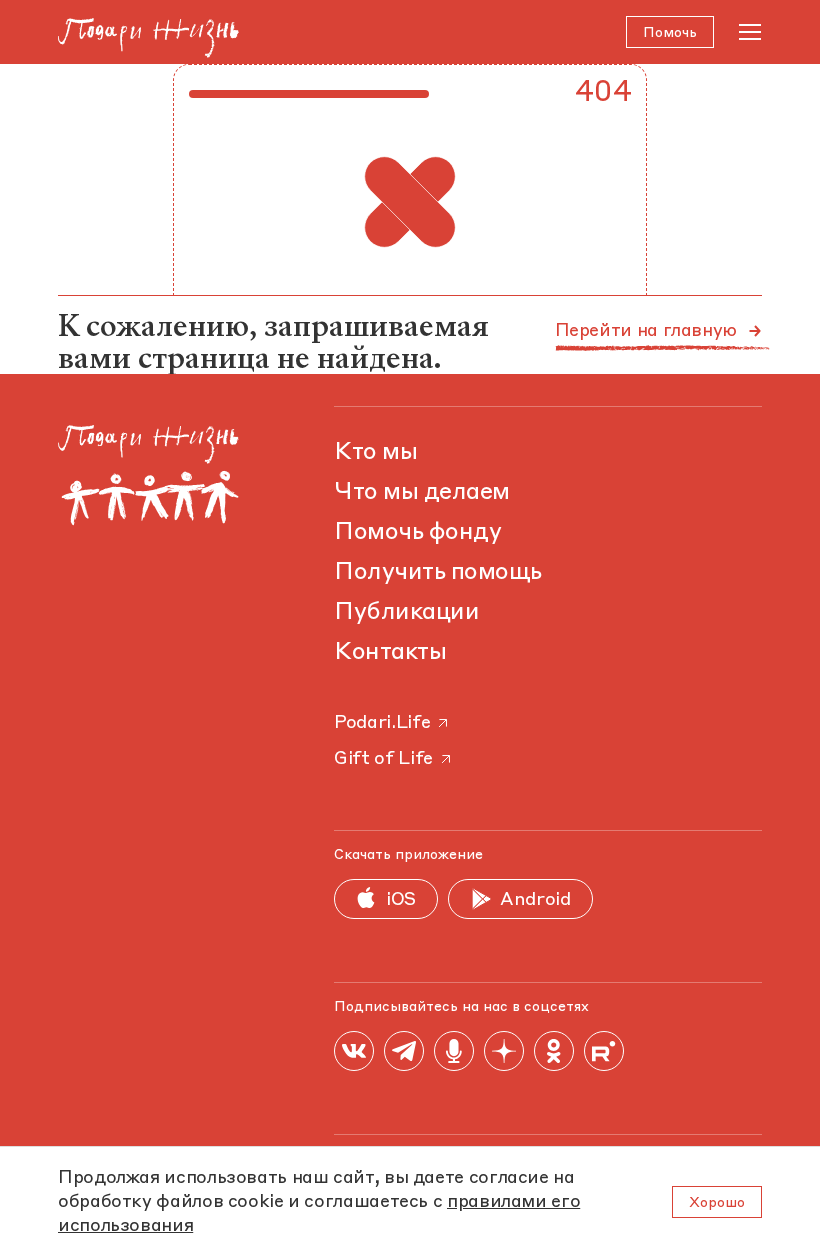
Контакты (390, 653)
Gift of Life (383, 759)
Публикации (406, 613)
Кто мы (375, 453)
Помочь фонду (417, 533)
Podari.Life (382, 723)
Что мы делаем (422, 493)
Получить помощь (438, 573)
